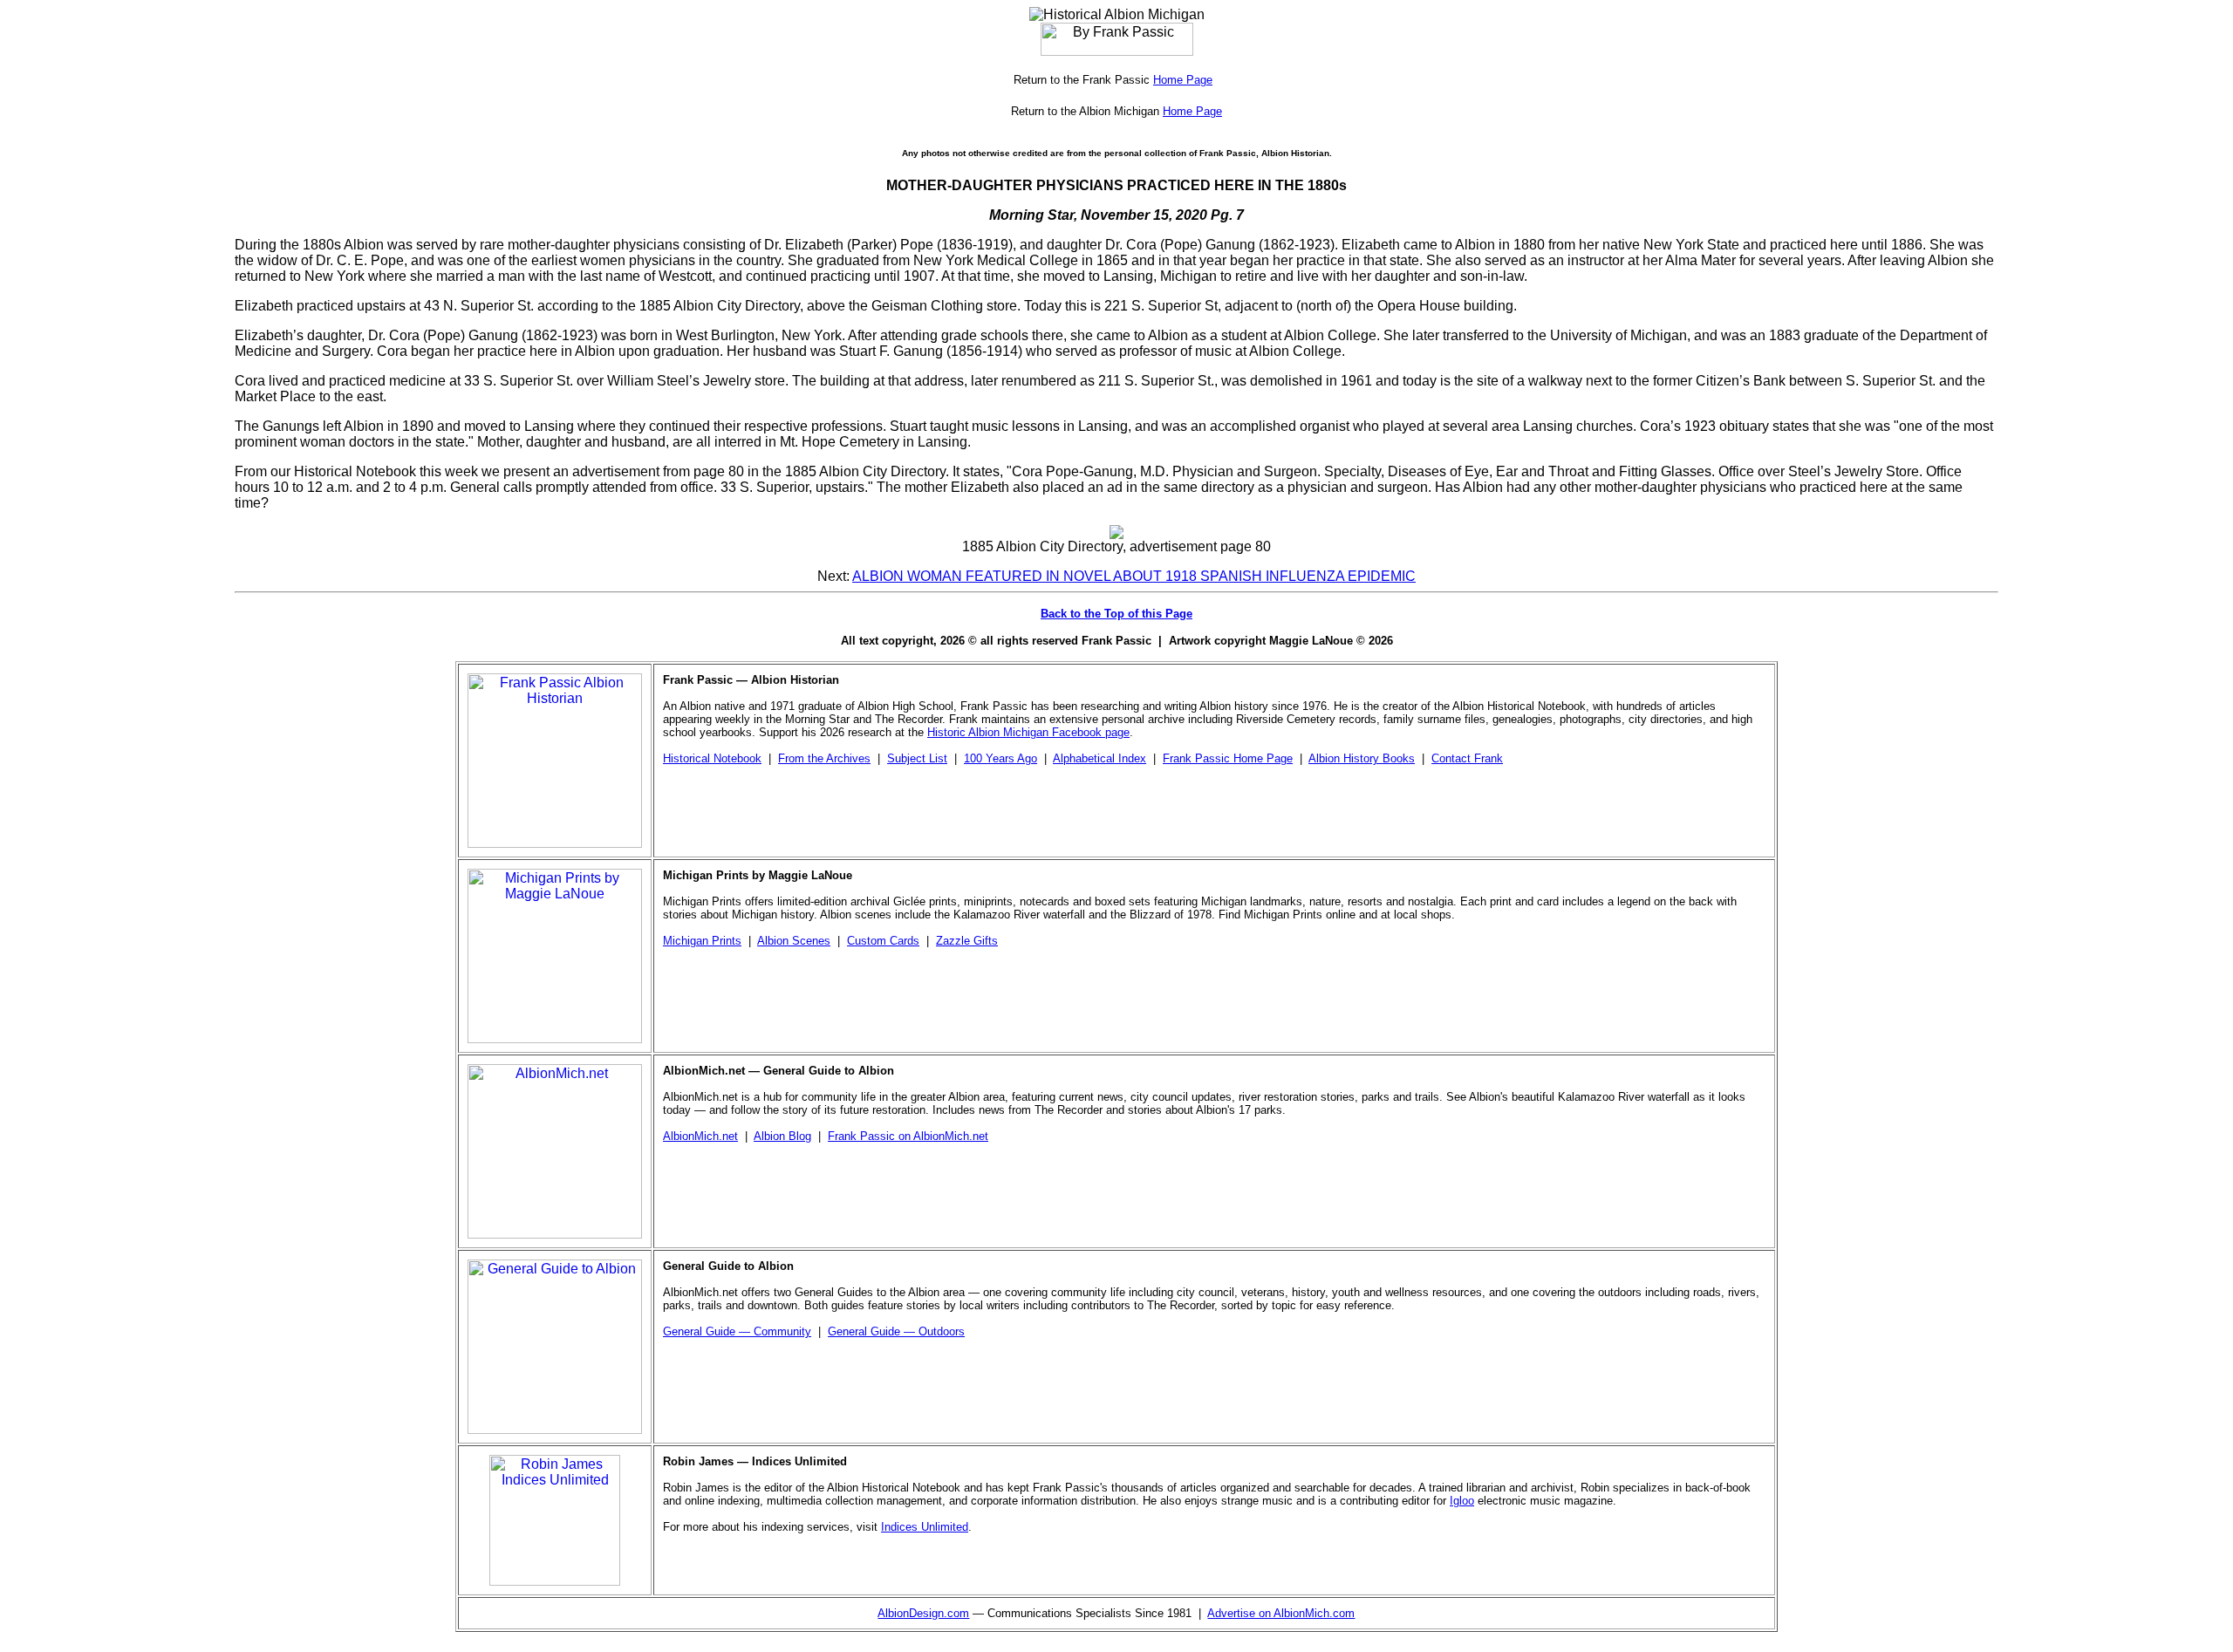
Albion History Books (1362, 758)
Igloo (1462, 1501)
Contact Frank (1467, 758)
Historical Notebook (712, 758)
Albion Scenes (794, 941)
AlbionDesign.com (923, 1613)
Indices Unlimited (925, 1527)
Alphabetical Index (1099, 758)
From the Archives (824, 758)
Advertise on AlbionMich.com (1281, 1613)
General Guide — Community (737, 1331)
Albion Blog (782, 1136)
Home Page (1183, 80)
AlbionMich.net (700, 1136)
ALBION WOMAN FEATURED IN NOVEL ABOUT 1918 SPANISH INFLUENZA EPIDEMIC (1134, 576)
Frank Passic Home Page (1228, 758)
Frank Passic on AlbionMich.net (908, 1136)
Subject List (917, 758)
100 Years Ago (1000, 758)
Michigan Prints (702, 941)
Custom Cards (883, 941)
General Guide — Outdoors (896, 1331)
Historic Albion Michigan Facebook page (1028, 732)
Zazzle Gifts (967, 941)
